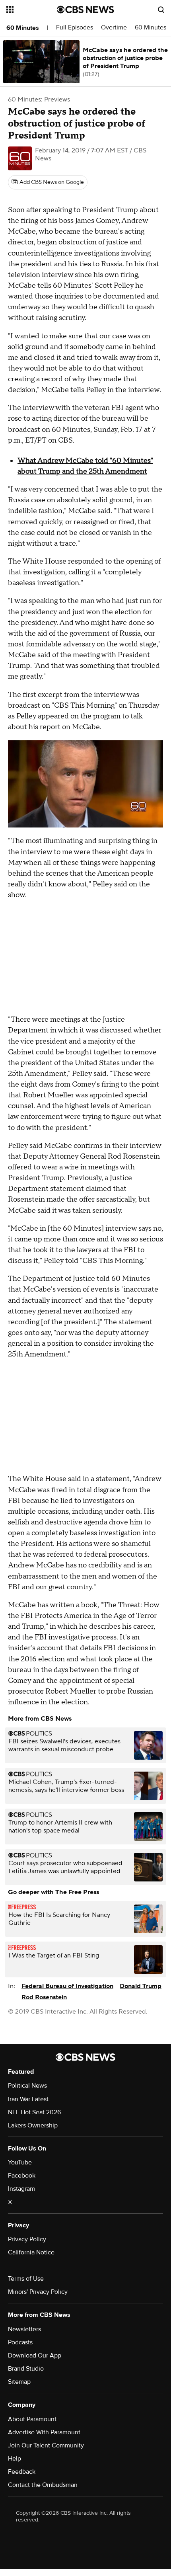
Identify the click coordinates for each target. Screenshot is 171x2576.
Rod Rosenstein (44, 1997)
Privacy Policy (27, 2239)
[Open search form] (161, 10)
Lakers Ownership (33, 2125)
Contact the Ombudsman (43, 2485)
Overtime (114, 28)
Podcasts (20, 2342)
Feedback (22, 2472)
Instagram (21, 2189)
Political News (27, 2086)
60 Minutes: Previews (39, 100)
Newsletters (24, 2329)
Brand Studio (26, 2369)
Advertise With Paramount (44, 2432)
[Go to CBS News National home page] (85, 10)
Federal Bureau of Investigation (67, 1986)
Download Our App (35, 2355)
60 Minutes (23, 28)
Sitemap (19, 2382)
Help (15, 2459)
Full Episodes (75, 28)
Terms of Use (26, 2279)
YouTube (20, 2162)
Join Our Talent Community (46, 2445)
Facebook (22, 2176)
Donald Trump (141, 1986)
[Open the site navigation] (32, 10)
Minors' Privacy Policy (38, 2292)
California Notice (31, 2252)
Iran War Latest (28, 2099)
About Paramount (32, 2419)
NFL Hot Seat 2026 (34, 2112)
